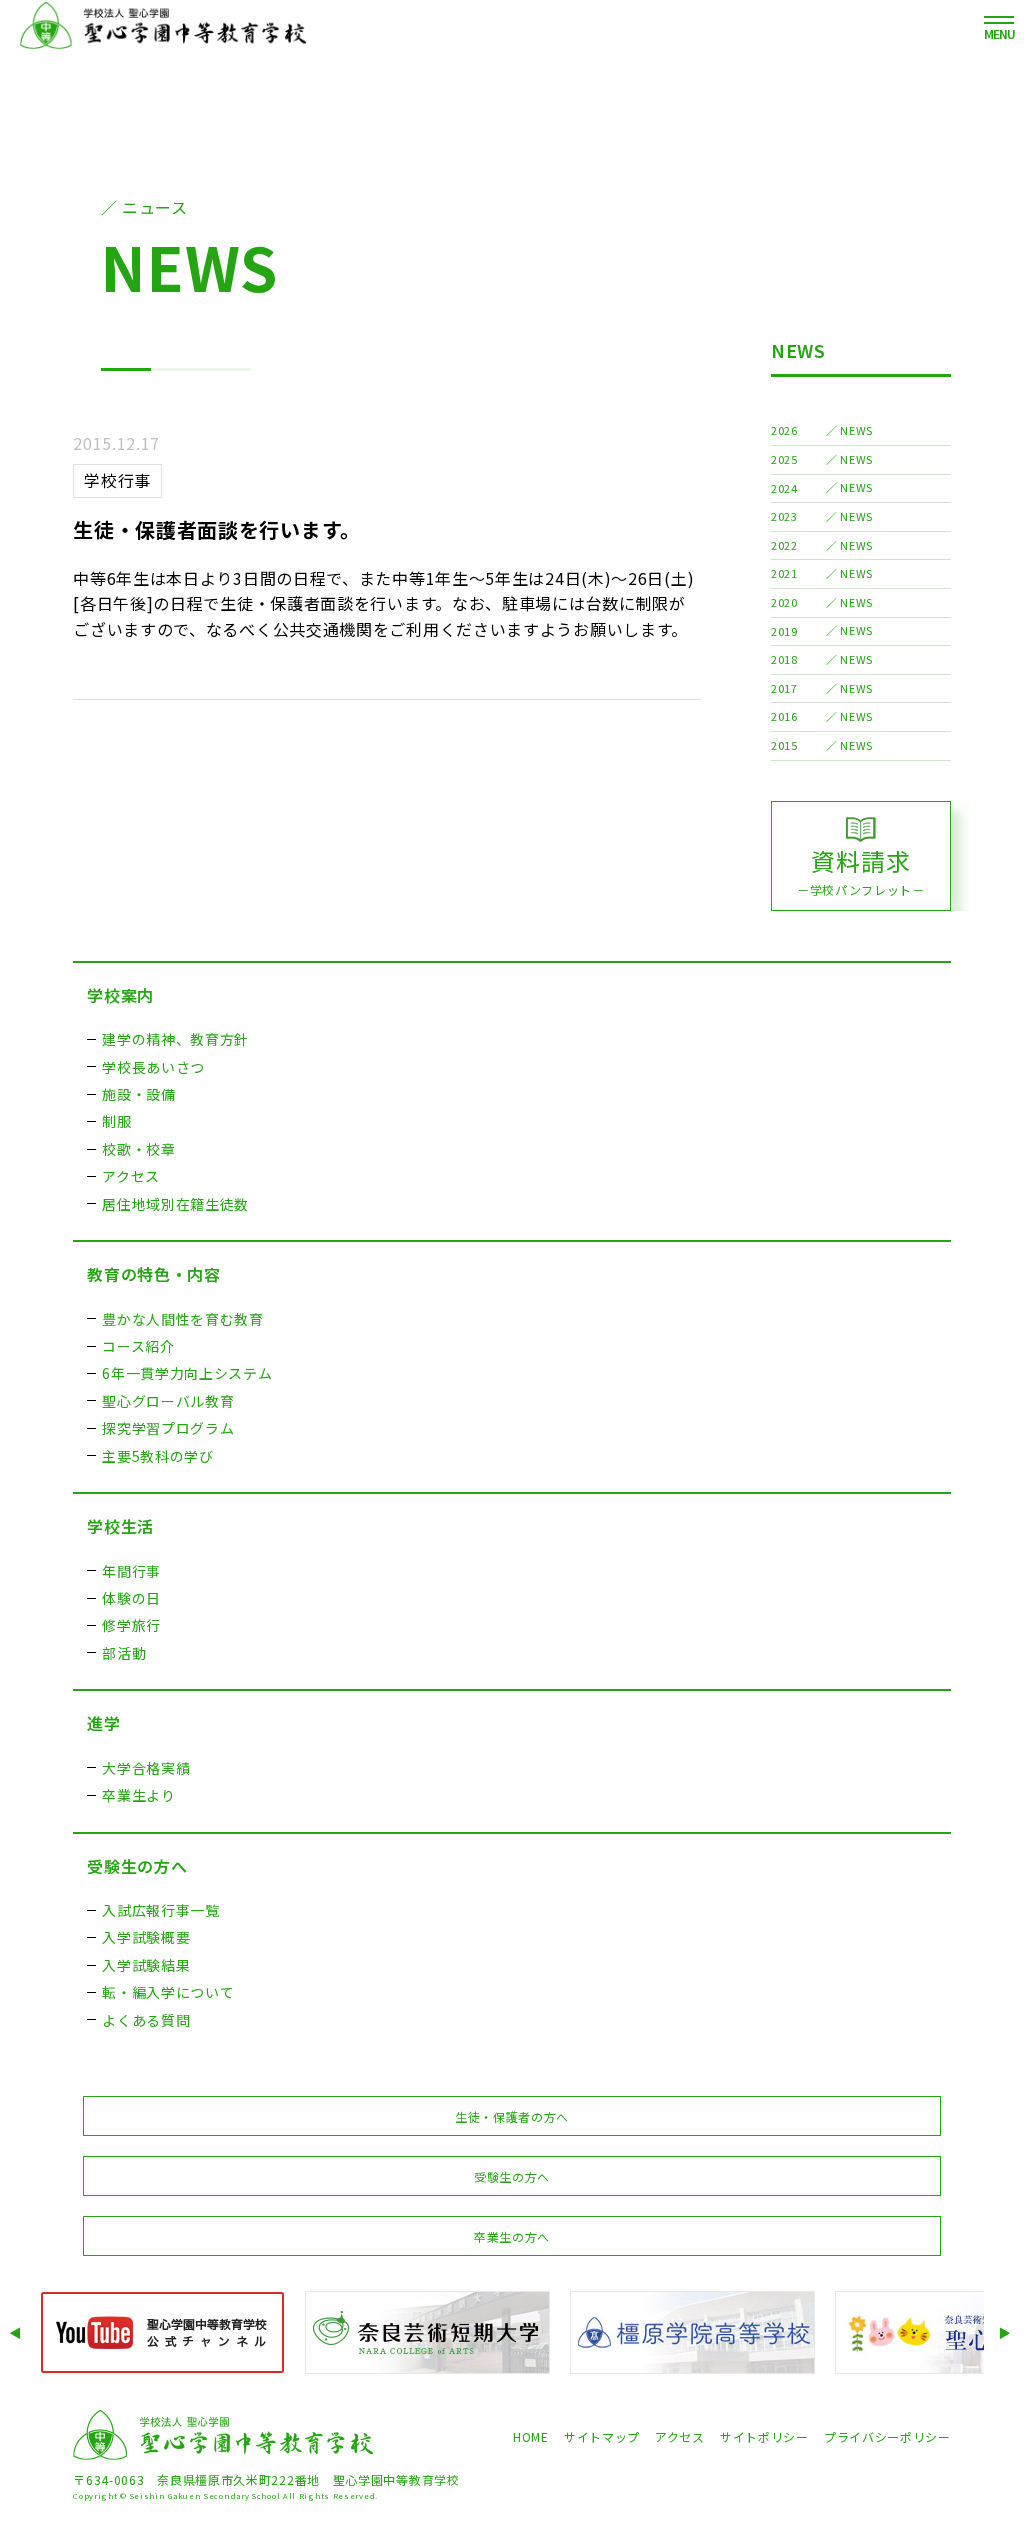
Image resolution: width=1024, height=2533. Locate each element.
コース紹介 (138, 1346)
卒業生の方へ (512, 2236)
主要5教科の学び (158, 1456)
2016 (784, 716)
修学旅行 (131, 1625)
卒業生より (139, 1795)
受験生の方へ (137, 1866)
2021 (784, 573)
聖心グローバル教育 (168, 1401)
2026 (784, 430)
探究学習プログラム (168, 1428)
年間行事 (131, 1571)
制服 (116, 1121)
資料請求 (861, 870)
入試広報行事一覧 (161, 1910)
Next (1006, 2332)
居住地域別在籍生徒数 (175, 1204)
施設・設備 (139, 1094)
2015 (784, 745)
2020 (784, 602)
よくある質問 (146, 2020)
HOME (531, 2436)
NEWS (798, 350)
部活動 (124, 1653)
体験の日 (131, 1598)
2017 (784, 688)
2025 (784, 459)
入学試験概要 (146, 1937)
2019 (784, 631)
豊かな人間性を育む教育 (183, 1319)
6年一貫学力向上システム (187, 1373)
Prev (17, 2332)
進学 (103, 1723)
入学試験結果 (146, 1965)
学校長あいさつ (153, 1067)
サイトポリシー (764, 2436)
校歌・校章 (139, 1149)
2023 (784, 516)
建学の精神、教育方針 (175, 1039)
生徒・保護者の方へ (512, 2116)
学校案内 (120, 995)
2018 (784, 659)
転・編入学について (168, 1992)
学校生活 (120, 1526)
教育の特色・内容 (154, 1274)
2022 (784, 545)
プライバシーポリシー (887, 2436)
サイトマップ (602, 2436)
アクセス (131, 1176)
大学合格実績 (146, 1768)
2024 (784, 488)
